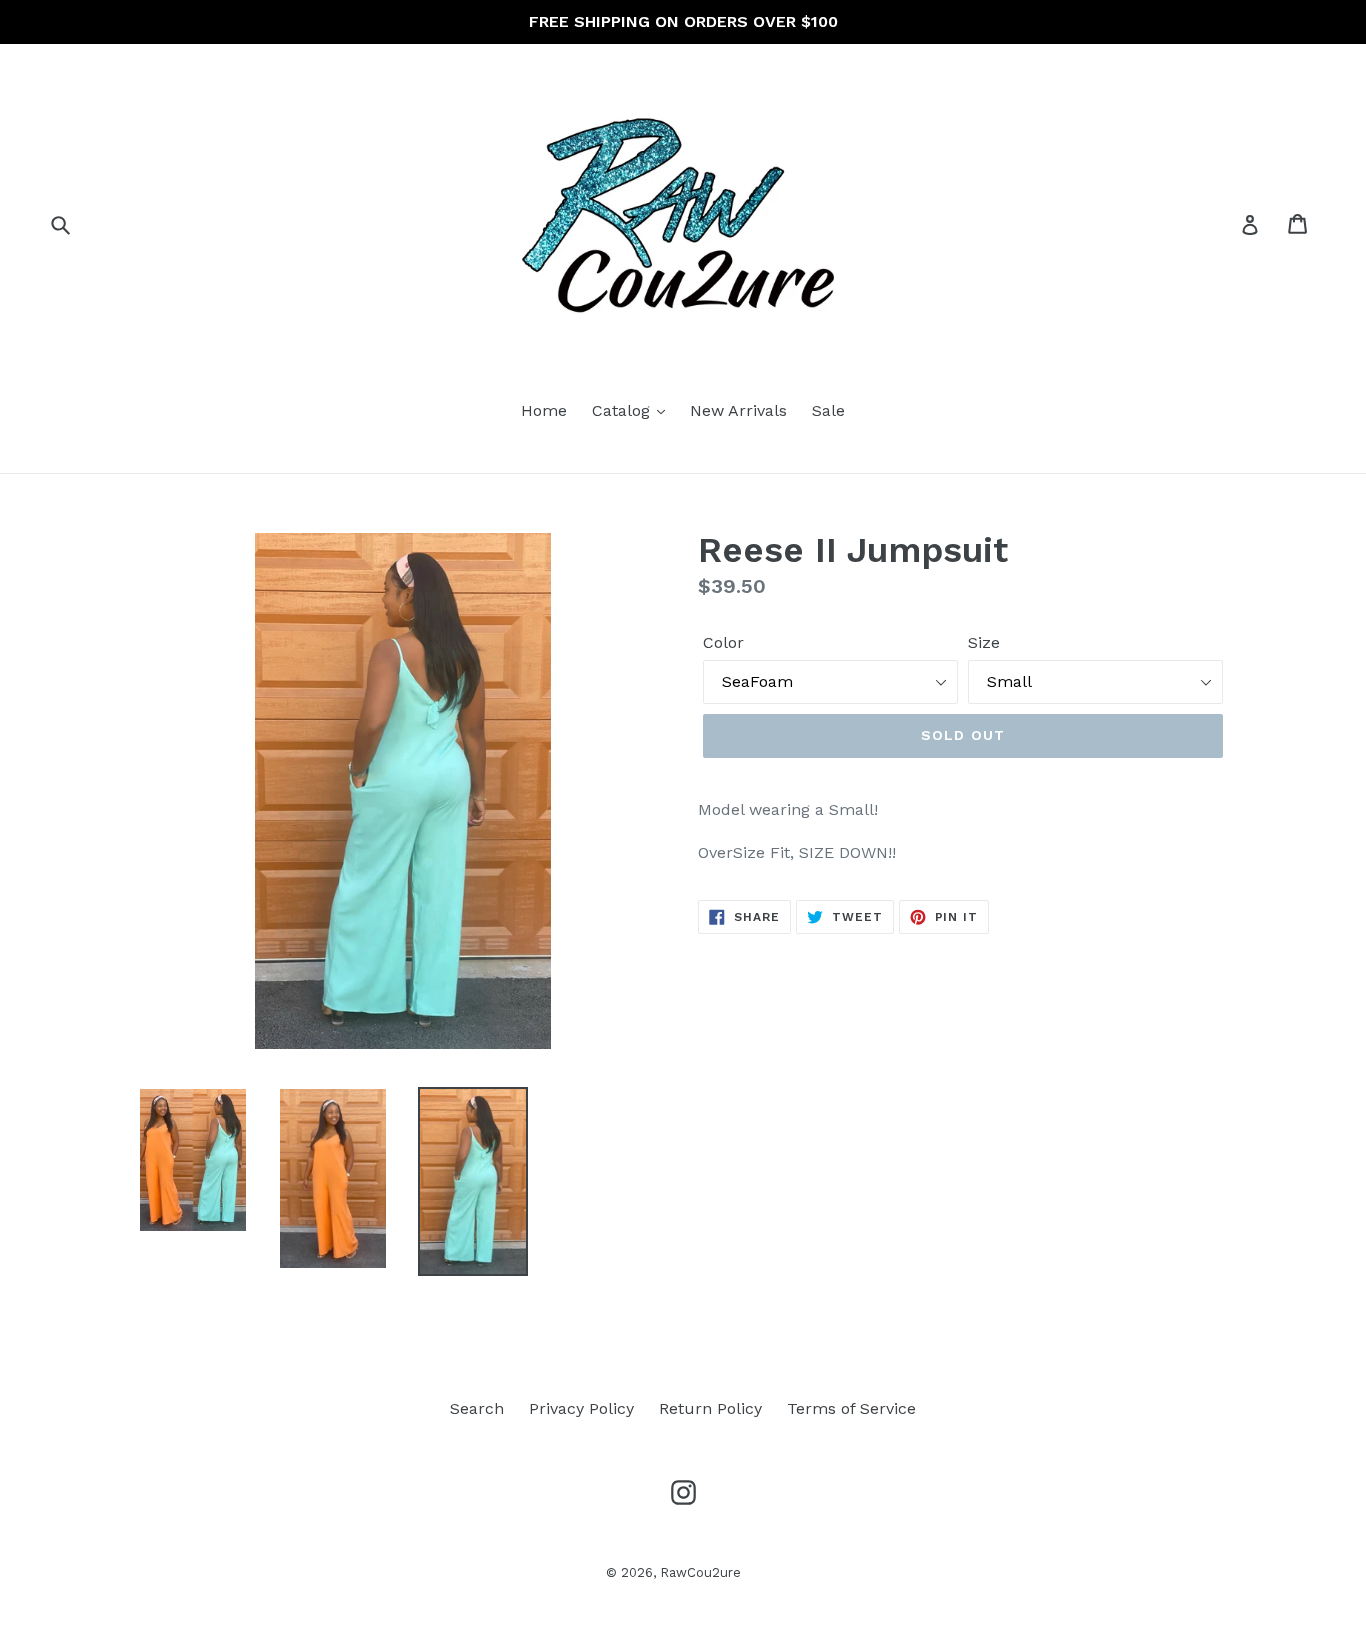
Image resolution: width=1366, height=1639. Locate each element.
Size (984, 642)
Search (477, 1408)
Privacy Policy (581, 1408)
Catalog (623, 410)
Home (544, 410)
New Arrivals (738, 410)
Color (723, 642)
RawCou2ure (700, 1572)
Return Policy (710, 1408)
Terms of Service (851, 1408)
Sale (828, 410)
